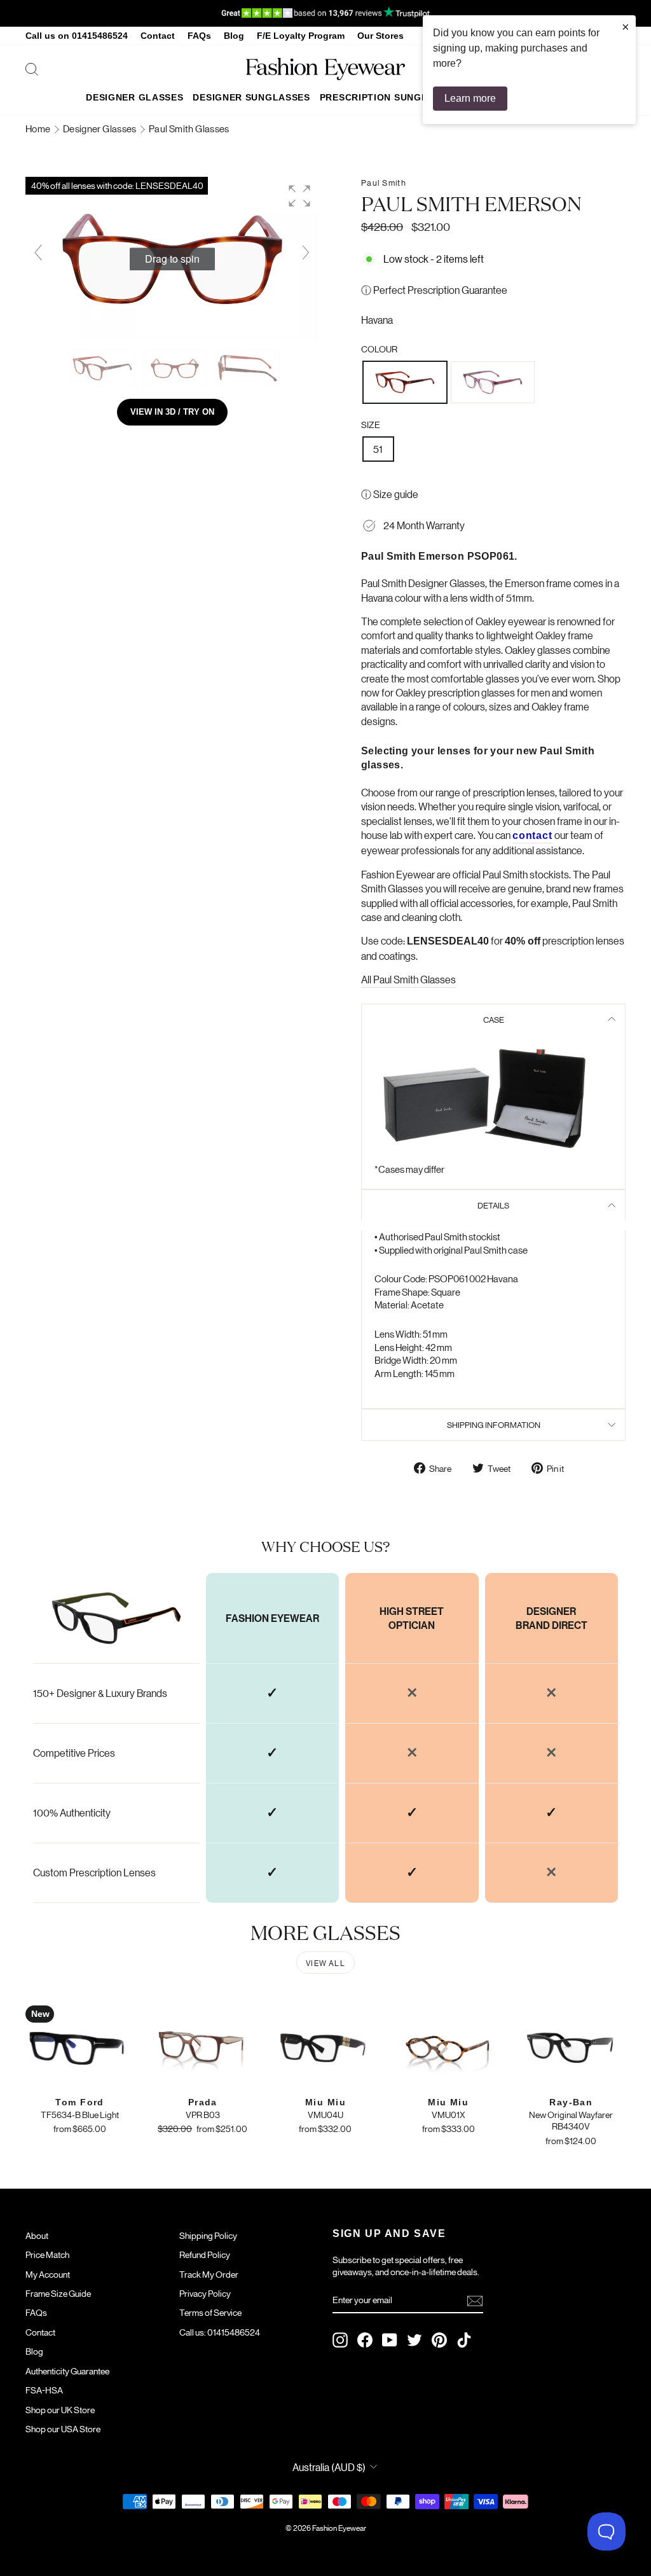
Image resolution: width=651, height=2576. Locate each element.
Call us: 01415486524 (220, 2332)
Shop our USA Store (63, 2428)
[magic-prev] (38, 253)
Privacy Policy (205, 2293)
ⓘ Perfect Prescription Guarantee (434, 290)
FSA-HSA (44, 2390)
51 (378, 449)
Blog (234, 36)
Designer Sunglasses (251, 97)
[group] (172, 259)
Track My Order (209, 2274)
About (37, 2235)
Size (371, 424)
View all (325, 1963)
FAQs (199, 36)
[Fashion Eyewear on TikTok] (464, 2340)
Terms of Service (210, 2312)
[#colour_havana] (103, 368)
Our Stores (380, 36)
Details (493, 1205)
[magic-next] (306, 253)
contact (532, 835)
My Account (48, 2274)
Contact (158, 36)
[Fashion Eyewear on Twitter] (415, 2340)
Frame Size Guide (58, 2293)
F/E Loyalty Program (301, 36)
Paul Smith (384, 182)
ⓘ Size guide (390, 494)
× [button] (626, 27)
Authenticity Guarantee (67, 2371)
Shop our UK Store (60, 2409)
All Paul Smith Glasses (408, 979)
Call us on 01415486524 (77, 36)
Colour (379, 349)
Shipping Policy (208, 2235)
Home (39, 128)
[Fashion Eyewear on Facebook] (365, 2340)
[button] (299, 196)
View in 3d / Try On (172, 412)
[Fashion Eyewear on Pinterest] (439, 2340)
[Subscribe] (475, 2300)
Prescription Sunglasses (389, 97)
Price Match (47, 2254)
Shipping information (494, 1424)
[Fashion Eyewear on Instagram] (340, 2340)
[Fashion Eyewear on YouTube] (390, 2340)
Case (494, 1019)
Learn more (470, 98)
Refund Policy (205, 2254)
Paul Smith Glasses (189, 128)
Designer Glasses (134, 97)
